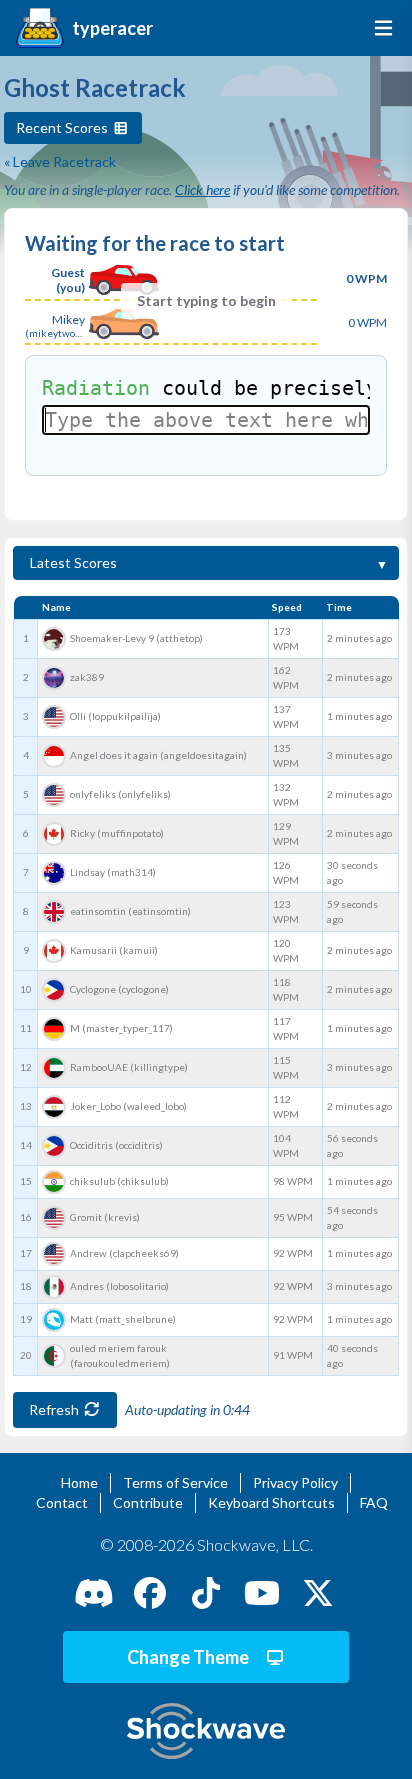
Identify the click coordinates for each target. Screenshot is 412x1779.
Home (79, 1482)
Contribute (148, 1502)
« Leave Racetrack (60, 161)
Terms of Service (175, 1482)
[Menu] (379, 28)
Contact (62, 1502)
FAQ (374, 1502)
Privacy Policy (295, 1482)
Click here (202, 189)
